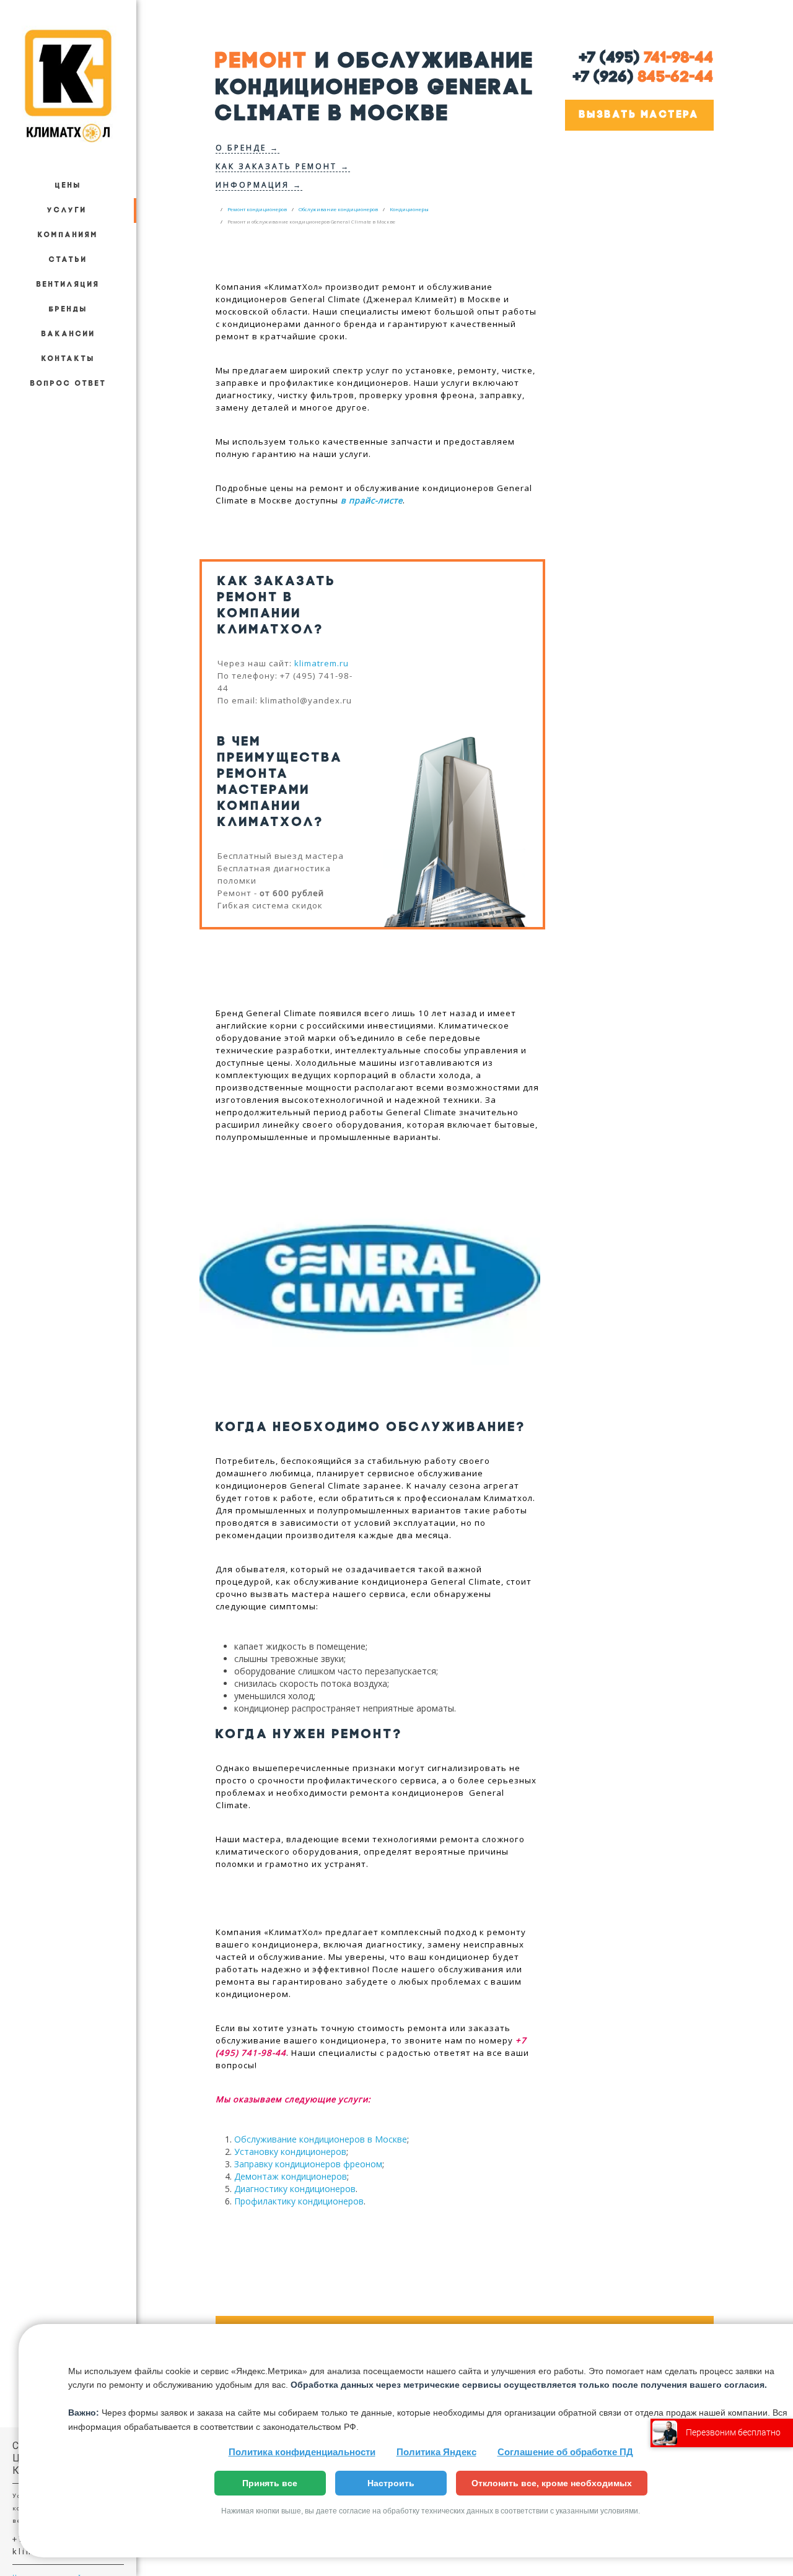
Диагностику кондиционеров (295, 2189)
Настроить (391, 2483)
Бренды (68, 310)
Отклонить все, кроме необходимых (552, 2483)
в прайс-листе (372, 500)
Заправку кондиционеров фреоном (308, 2164)
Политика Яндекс (436, 2452)
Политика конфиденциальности (302, 2452)
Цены (68, 186)
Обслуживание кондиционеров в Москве (321, 2139)
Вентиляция (68, 285)
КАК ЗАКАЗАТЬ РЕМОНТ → (283, 166)
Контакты (68, 359)
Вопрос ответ (68, 384)
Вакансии (68, 334)
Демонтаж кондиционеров (291, 2176)
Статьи (68, 260)
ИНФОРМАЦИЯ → (259, 185)
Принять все (270, 2483)
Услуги (67, 211)
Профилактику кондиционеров (299, 2201)
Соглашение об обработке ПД (565, 2452)
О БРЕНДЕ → (248, 148)
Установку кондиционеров (290, 2152)
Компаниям (68, 235)
